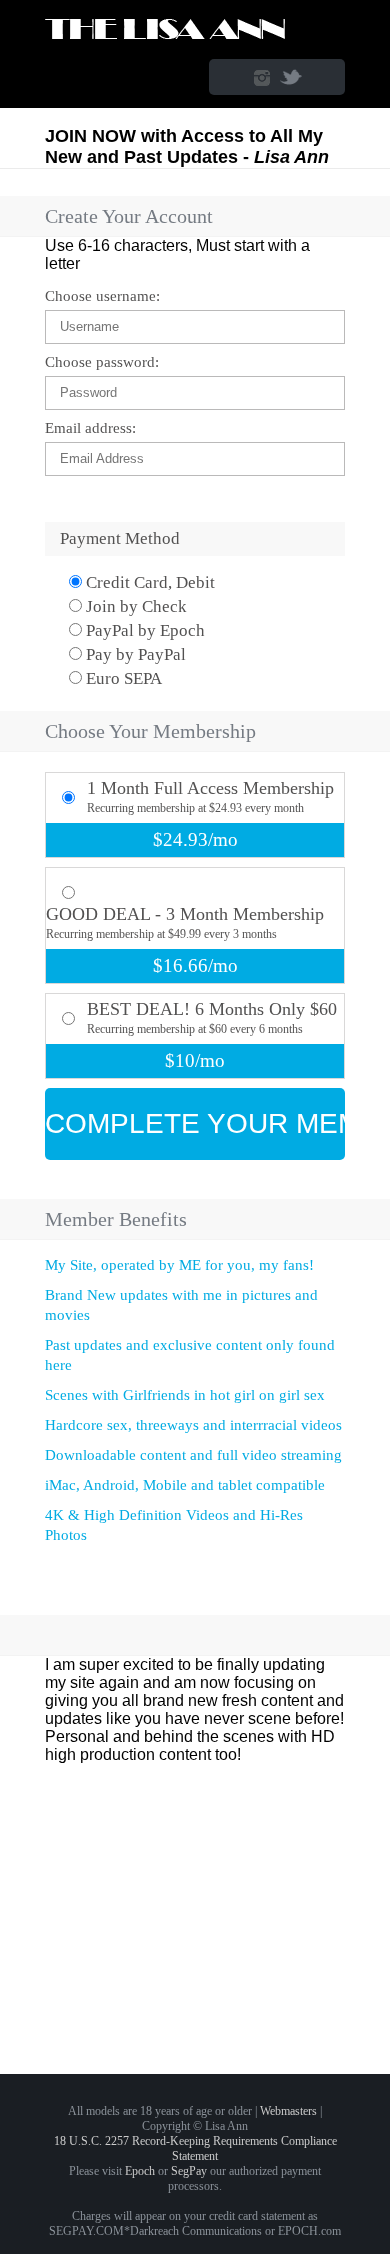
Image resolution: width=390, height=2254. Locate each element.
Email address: (90, 428)
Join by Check (134, 606)
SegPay (189, 2171)
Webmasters (288, 2111)
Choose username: (102, 296)
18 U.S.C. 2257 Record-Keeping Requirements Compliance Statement (195, 2148)
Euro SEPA (122, 678)
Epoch (140, 2171)
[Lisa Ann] (166, 36)
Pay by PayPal (134, 654)
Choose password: (102, 362)
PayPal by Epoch (143, 630)
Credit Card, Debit (148, 582)
